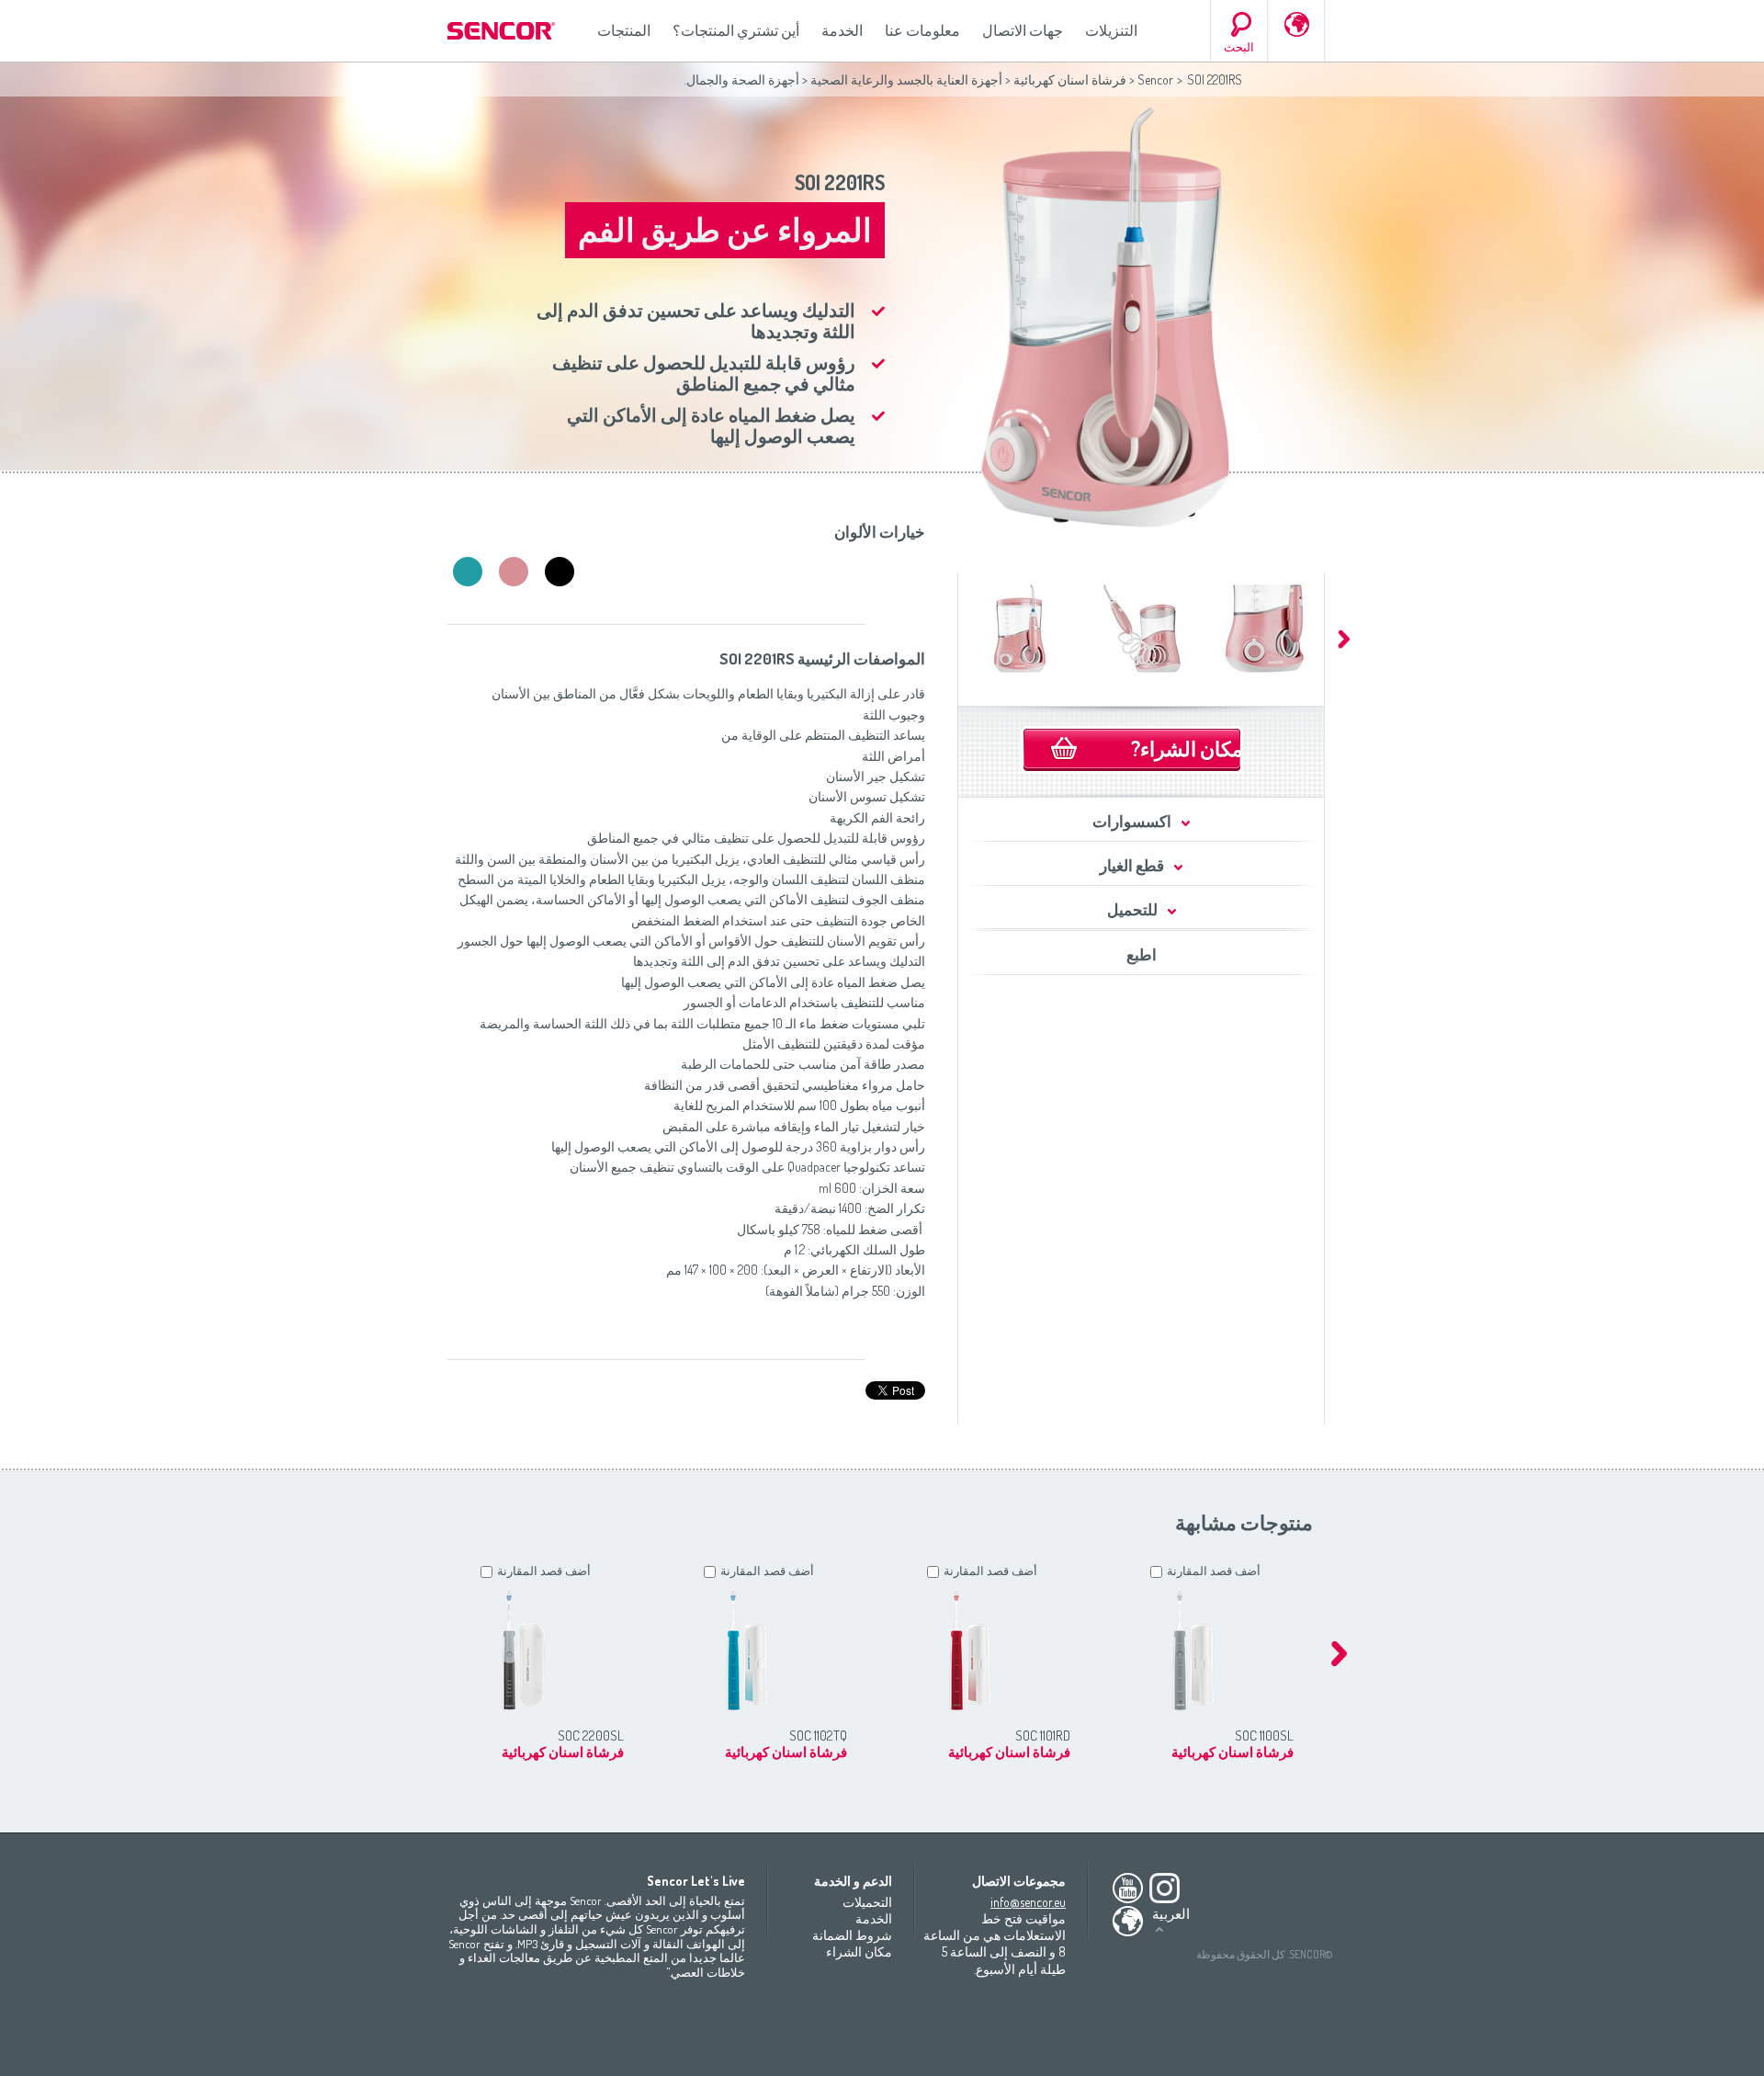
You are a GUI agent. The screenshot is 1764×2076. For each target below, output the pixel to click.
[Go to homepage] (503, 31)
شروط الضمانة (852, 1935)
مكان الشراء (859, 1951)
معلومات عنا (922, 30)
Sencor (1155, 79)
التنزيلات (1111, 30)
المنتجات (624, 30)
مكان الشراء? (1187, 748)
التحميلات (867, 1902)
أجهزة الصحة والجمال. (742, 79)
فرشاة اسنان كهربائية (1069, 79)
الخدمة (842, 30)
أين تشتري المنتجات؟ (736, 30)
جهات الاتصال (1023, 30)
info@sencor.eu (1028, 1902)
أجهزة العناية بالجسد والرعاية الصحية (906, 79)
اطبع (1142, 954)
